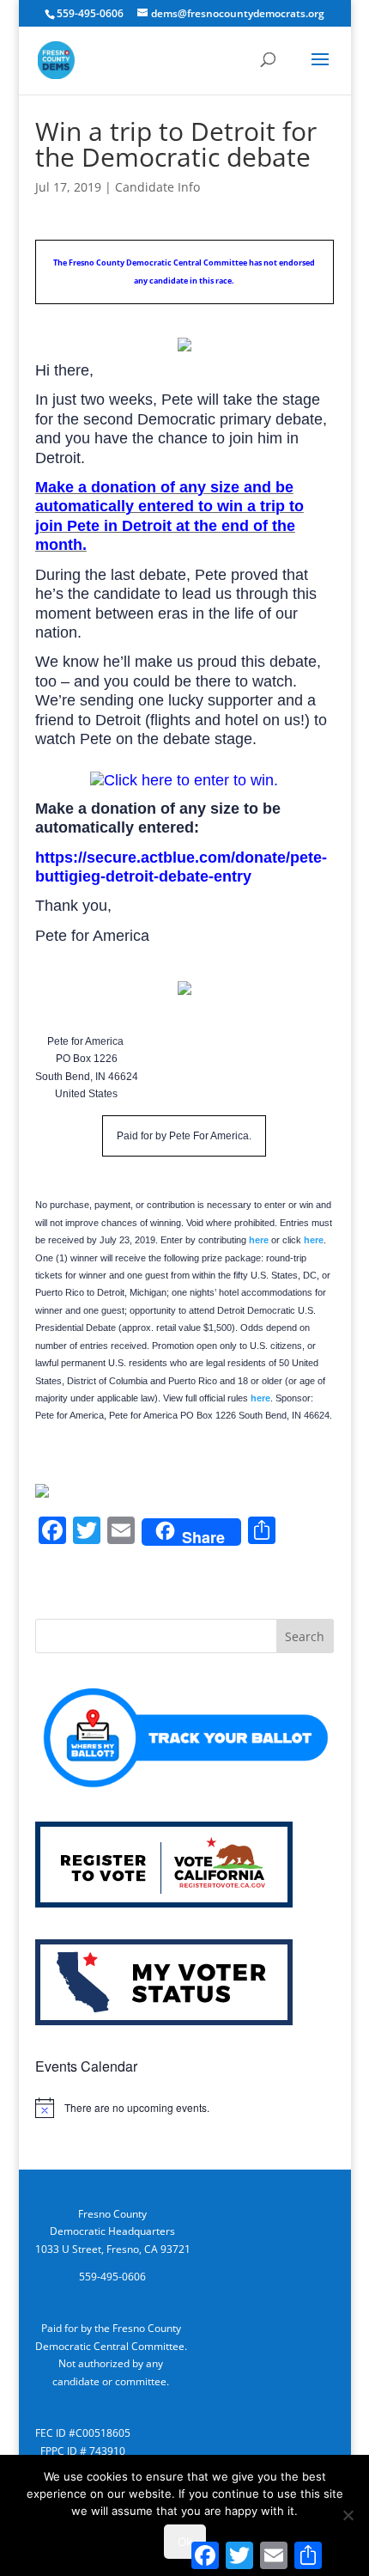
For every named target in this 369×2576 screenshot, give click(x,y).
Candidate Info (157, 187)
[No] (348, 2515)
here (259, 1240)
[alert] (184, 2108)
